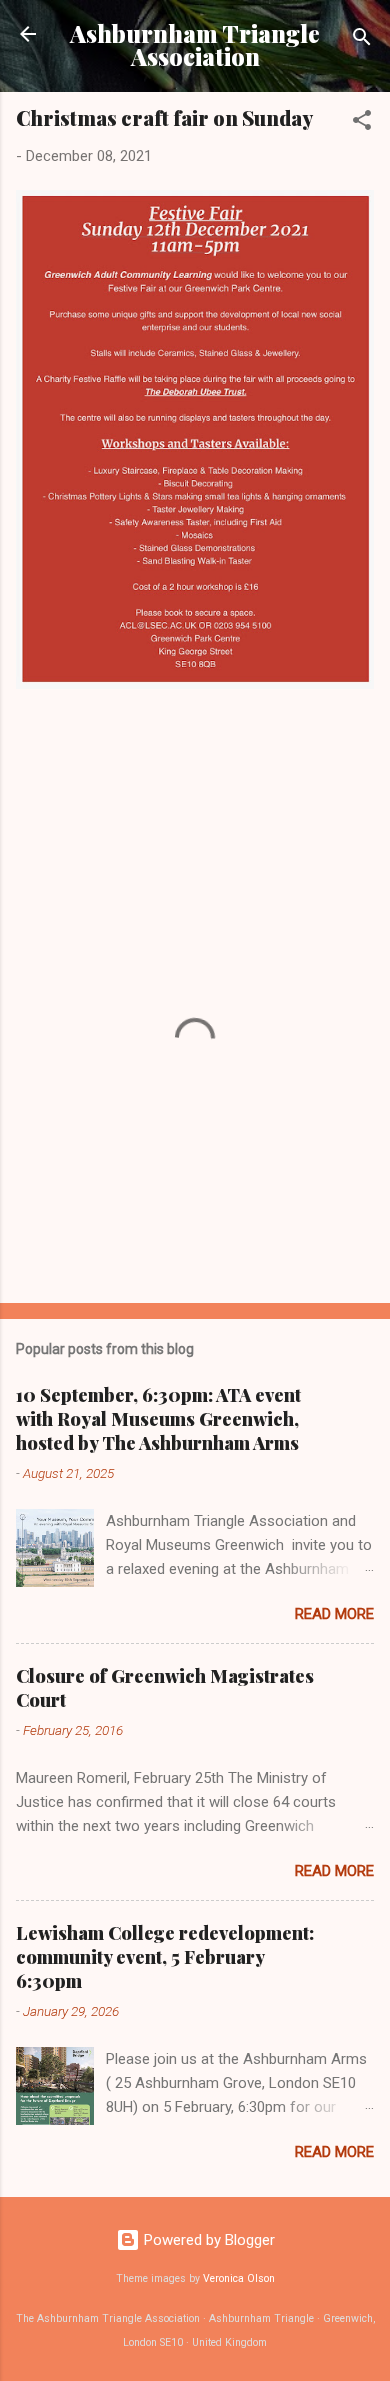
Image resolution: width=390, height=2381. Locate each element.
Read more (334, 1614)
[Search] (362, 40)
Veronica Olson (239, 2278)
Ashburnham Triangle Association (195, 45)
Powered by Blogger (207, 2240)
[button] (362, 123)
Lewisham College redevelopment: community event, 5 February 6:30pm (165, 1957)
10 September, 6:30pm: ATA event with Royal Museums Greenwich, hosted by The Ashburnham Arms (158, 1419)
